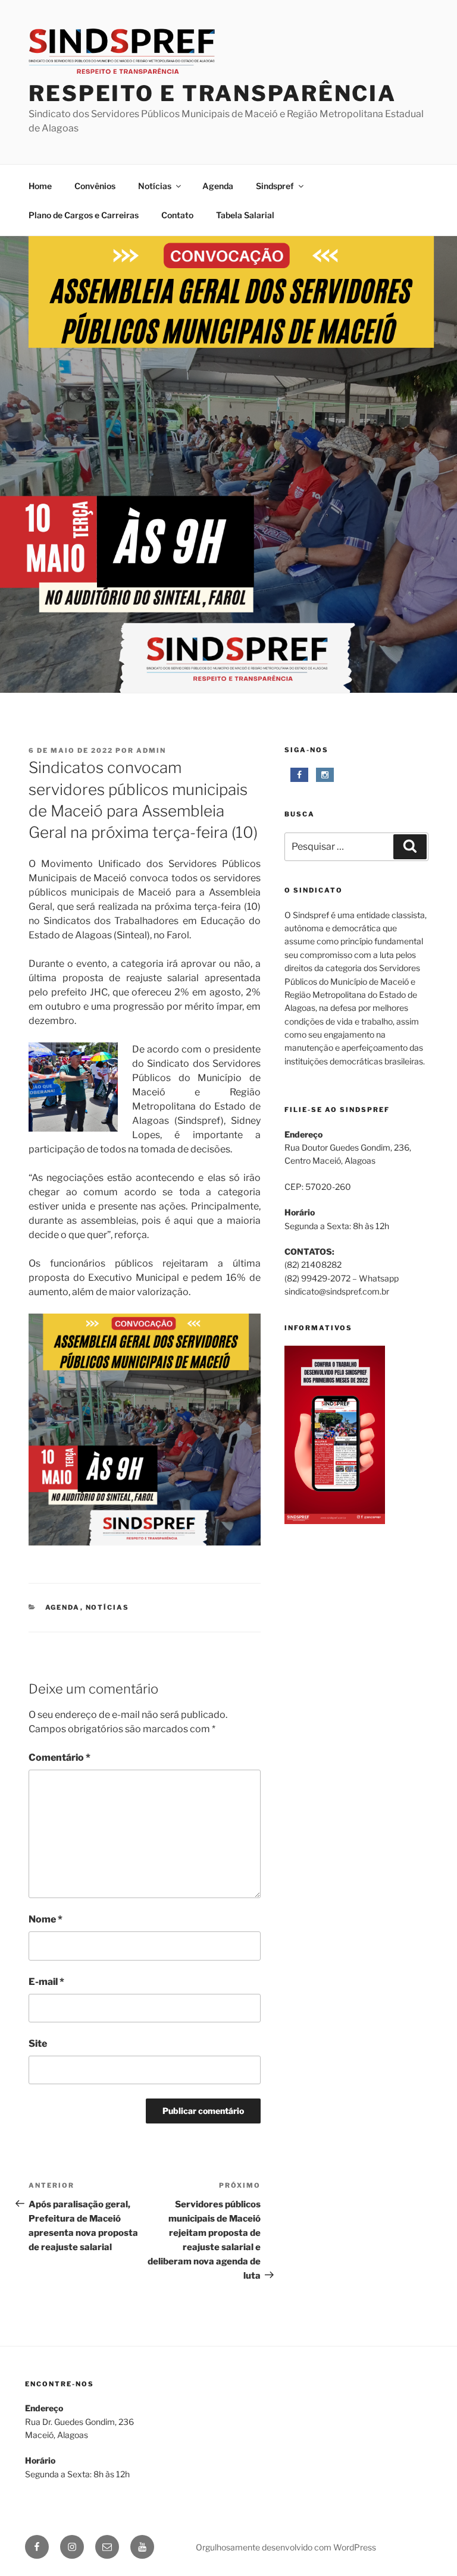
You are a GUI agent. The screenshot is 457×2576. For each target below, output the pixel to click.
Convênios (95, 186)
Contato (177, 215)
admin (151, 750)
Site (38, 2043)
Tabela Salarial (245, 215)
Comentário (60, 1757)
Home (40, 186)
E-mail (46, 1982)
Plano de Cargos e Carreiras (84, 215)
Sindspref (275, 186)
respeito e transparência (212, 93)
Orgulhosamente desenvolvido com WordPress (286, 2547)
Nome (46, 1919)
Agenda (218, 186)
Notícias (155, 186)
